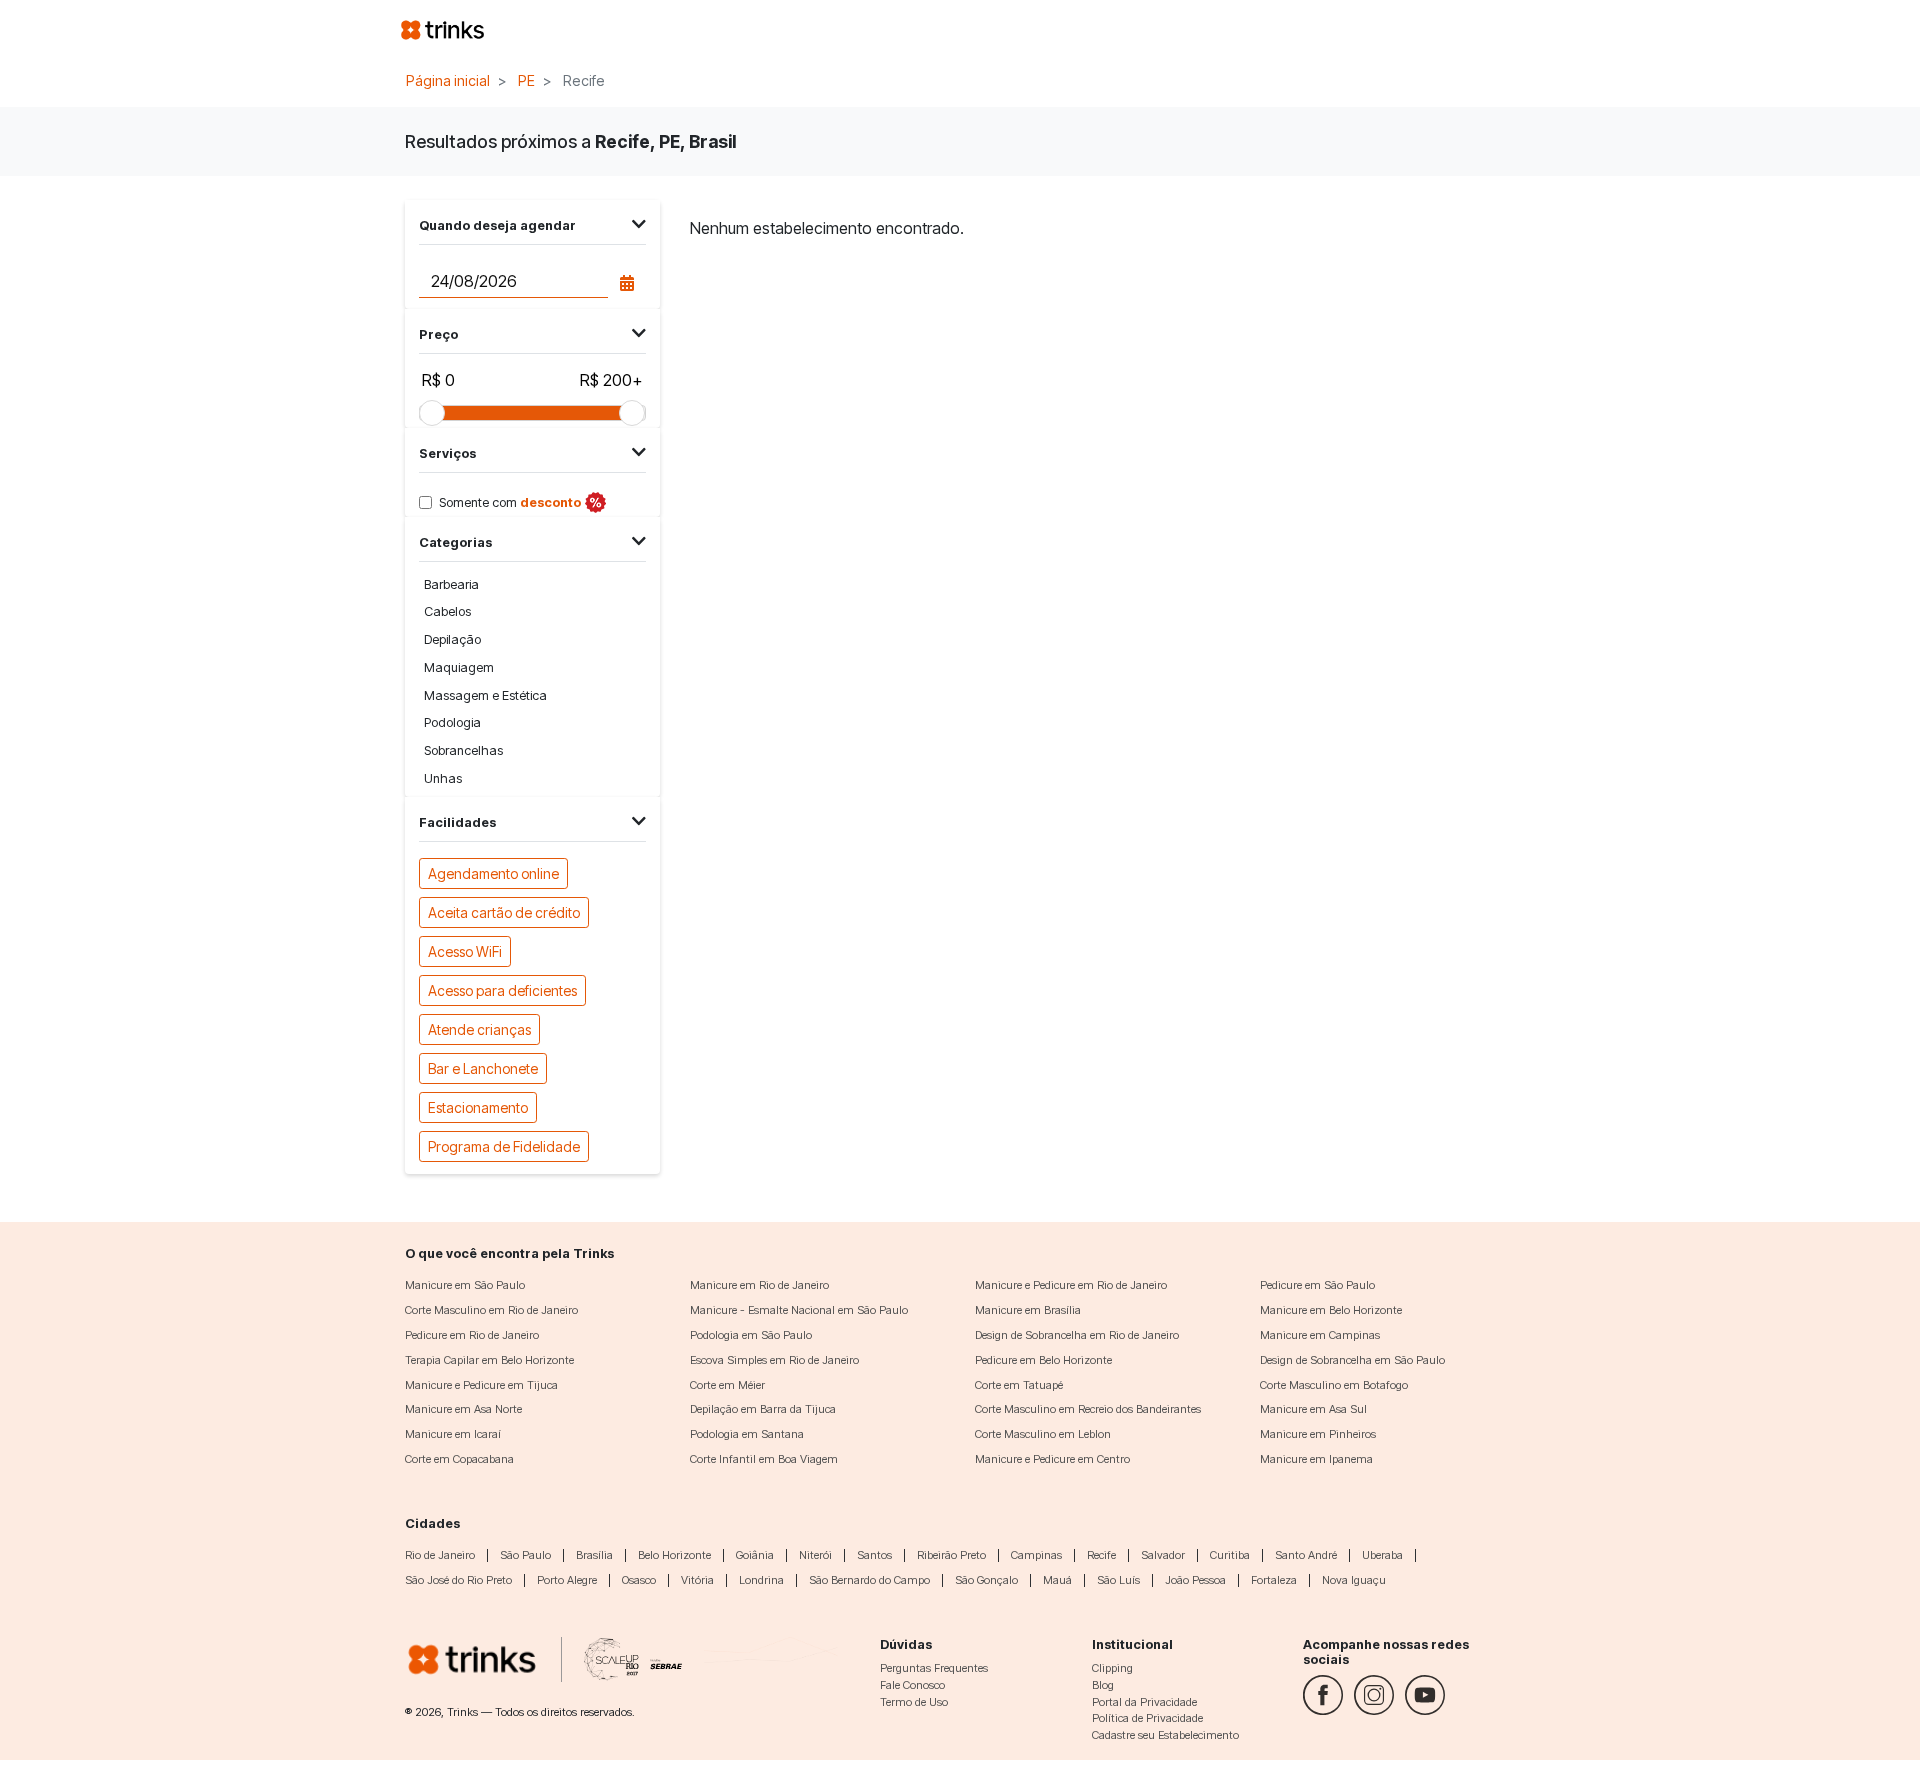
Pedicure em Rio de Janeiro (472, 1335)
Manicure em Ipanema (1316, 1459)
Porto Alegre (567, 1580)
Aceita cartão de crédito (504, 912)
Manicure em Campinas (1320, 1335)
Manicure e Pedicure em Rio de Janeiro (1071, 1285)
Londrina (761, 1580)
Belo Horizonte (674, 1555)
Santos (874, 1555)
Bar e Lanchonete (483, 1068)
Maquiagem (459, 667)
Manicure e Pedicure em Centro (1052, 1459)
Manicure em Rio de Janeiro (759, 1285)
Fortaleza (1274, 1580)
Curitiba (1230, 1555)
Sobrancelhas (463, 750)
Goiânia (755, 1555)
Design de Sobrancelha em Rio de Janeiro (1077, 1335)
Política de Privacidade (1147, 1718)
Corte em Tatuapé (1019, 1385)
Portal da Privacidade (1144, 1702)
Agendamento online (493, 873)
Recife (1101, 1555)
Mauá (1057, 1580)
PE (526, 80)
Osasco (639, 1580)
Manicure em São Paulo (465, 1285)
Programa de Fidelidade (504, 1146)
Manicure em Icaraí (453, 1434)
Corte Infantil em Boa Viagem (764, 1459)
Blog (1103, 1685)
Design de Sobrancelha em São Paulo (1352, 1360)
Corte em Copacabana (459, 1459)
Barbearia (451, 584)
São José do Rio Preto (458, 1580)
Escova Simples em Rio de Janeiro (774, 1360)
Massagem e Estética (485, 695)
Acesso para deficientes (502, 990)
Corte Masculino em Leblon (1043, 1434)
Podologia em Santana (747, 1434)
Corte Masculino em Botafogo (1334, 1385)
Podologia (452, 722)
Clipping (1112, 1668)
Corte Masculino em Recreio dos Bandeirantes (1088, 1409)
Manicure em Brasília (1028, 1310)
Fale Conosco (912, 1685)
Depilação (452, 639)
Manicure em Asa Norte (463, 1409)
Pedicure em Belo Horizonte (1043, 1360)
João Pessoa (1195, 1580)
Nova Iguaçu (1354, 1580)
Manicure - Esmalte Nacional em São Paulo (799, 1310)
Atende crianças (479, 1029)
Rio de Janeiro (440, 1555)
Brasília (594, 1555)
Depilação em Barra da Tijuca (763, 1409)
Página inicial (448, 80)
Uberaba (1382, 1555)
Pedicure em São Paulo (1317, 1285)
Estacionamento (478, 1107)
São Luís (1118, 1580)
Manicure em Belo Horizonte (1331, 1310)
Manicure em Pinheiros (1318, 1434)
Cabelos (447, 611)
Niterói (815, 1555)
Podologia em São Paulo (751, 1335)
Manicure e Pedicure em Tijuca (481, 1385)
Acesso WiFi (465, 951)
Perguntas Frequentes (934, 1668)
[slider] (432, 413)
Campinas (1036, 1555)
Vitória (697, 1580)
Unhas (443, 778)
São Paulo (525, 1555)
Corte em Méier (727, 1385)
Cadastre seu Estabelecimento (1165, 1735)
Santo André (1306, 1555)
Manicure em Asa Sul (1313, 1409)
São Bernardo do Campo (869, 1580)
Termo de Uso (914, 1702)
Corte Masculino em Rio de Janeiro (491, 1310)
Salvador (1163, 1555)
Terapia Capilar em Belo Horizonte (489, 1360)
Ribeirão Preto (951, 1555)
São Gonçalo (986, 1580)
